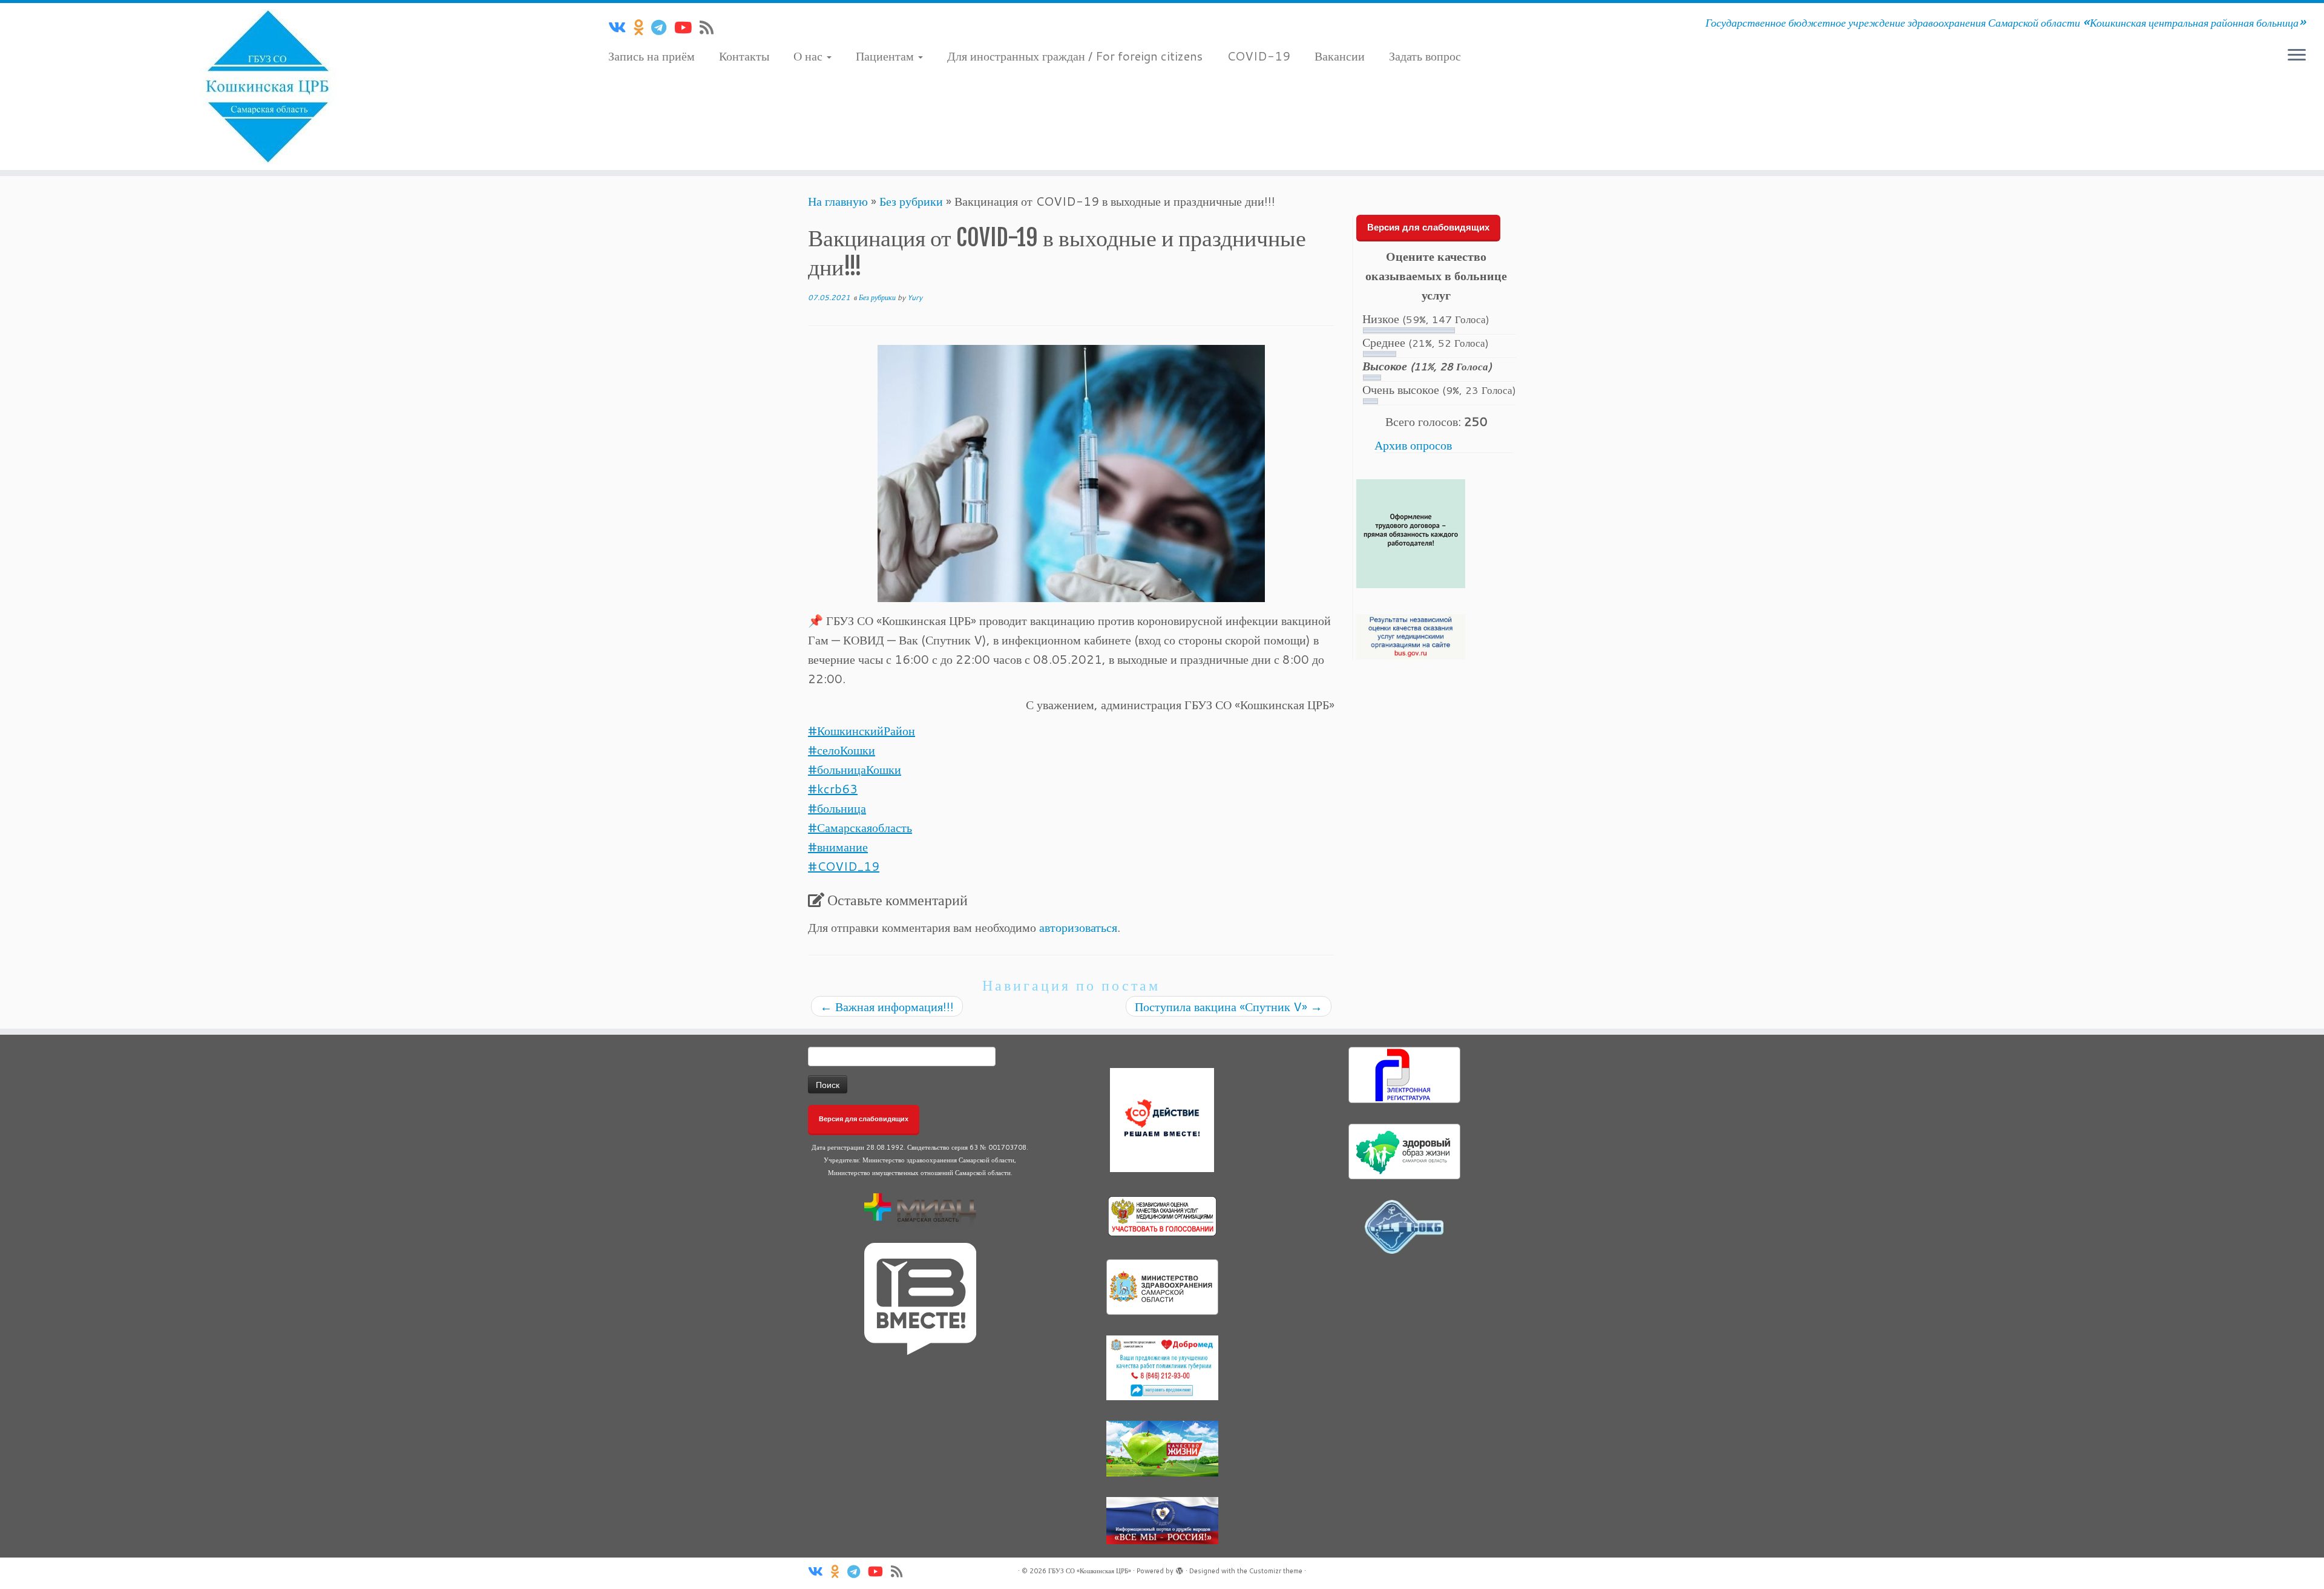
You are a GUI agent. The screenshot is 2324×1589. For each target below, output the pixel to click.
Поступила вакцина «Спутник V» (1229, 1006)
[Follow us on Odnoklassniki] (642, 27)
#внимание (838, 847)
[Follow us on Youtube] (687, 27)
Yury (915, 297)
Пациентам (886, 56)
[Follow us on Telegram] (663, 27)
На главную (838, 201)
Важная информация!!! (887, 1006)
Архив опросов (1413, 445)
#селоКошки (842, 750)
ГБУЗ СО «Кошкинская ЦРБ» (1090, 1571)
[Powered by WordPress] (1180, 1568)
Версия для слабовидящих (1428, 227)
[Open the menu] (2297, 56)
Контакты (744, 56)
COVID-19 (1259, 56)
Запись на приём (652, 56)
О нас (809, 56)
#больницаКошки (855, 769)
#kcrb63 (833, 788)
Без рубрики (911, 201)
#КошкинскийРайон (862, 730)
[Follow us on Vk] (621, 27)
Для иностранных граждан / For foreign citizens (1075, 56)
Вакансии (1340, 56)
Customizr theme (1276, 1571)
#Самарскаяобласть (860, 827)
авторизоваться (1078, 927)
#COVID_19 (844, 866)
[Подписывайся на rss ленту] (711, 27)
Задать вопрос (1425, 56)
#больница (837, 808)
